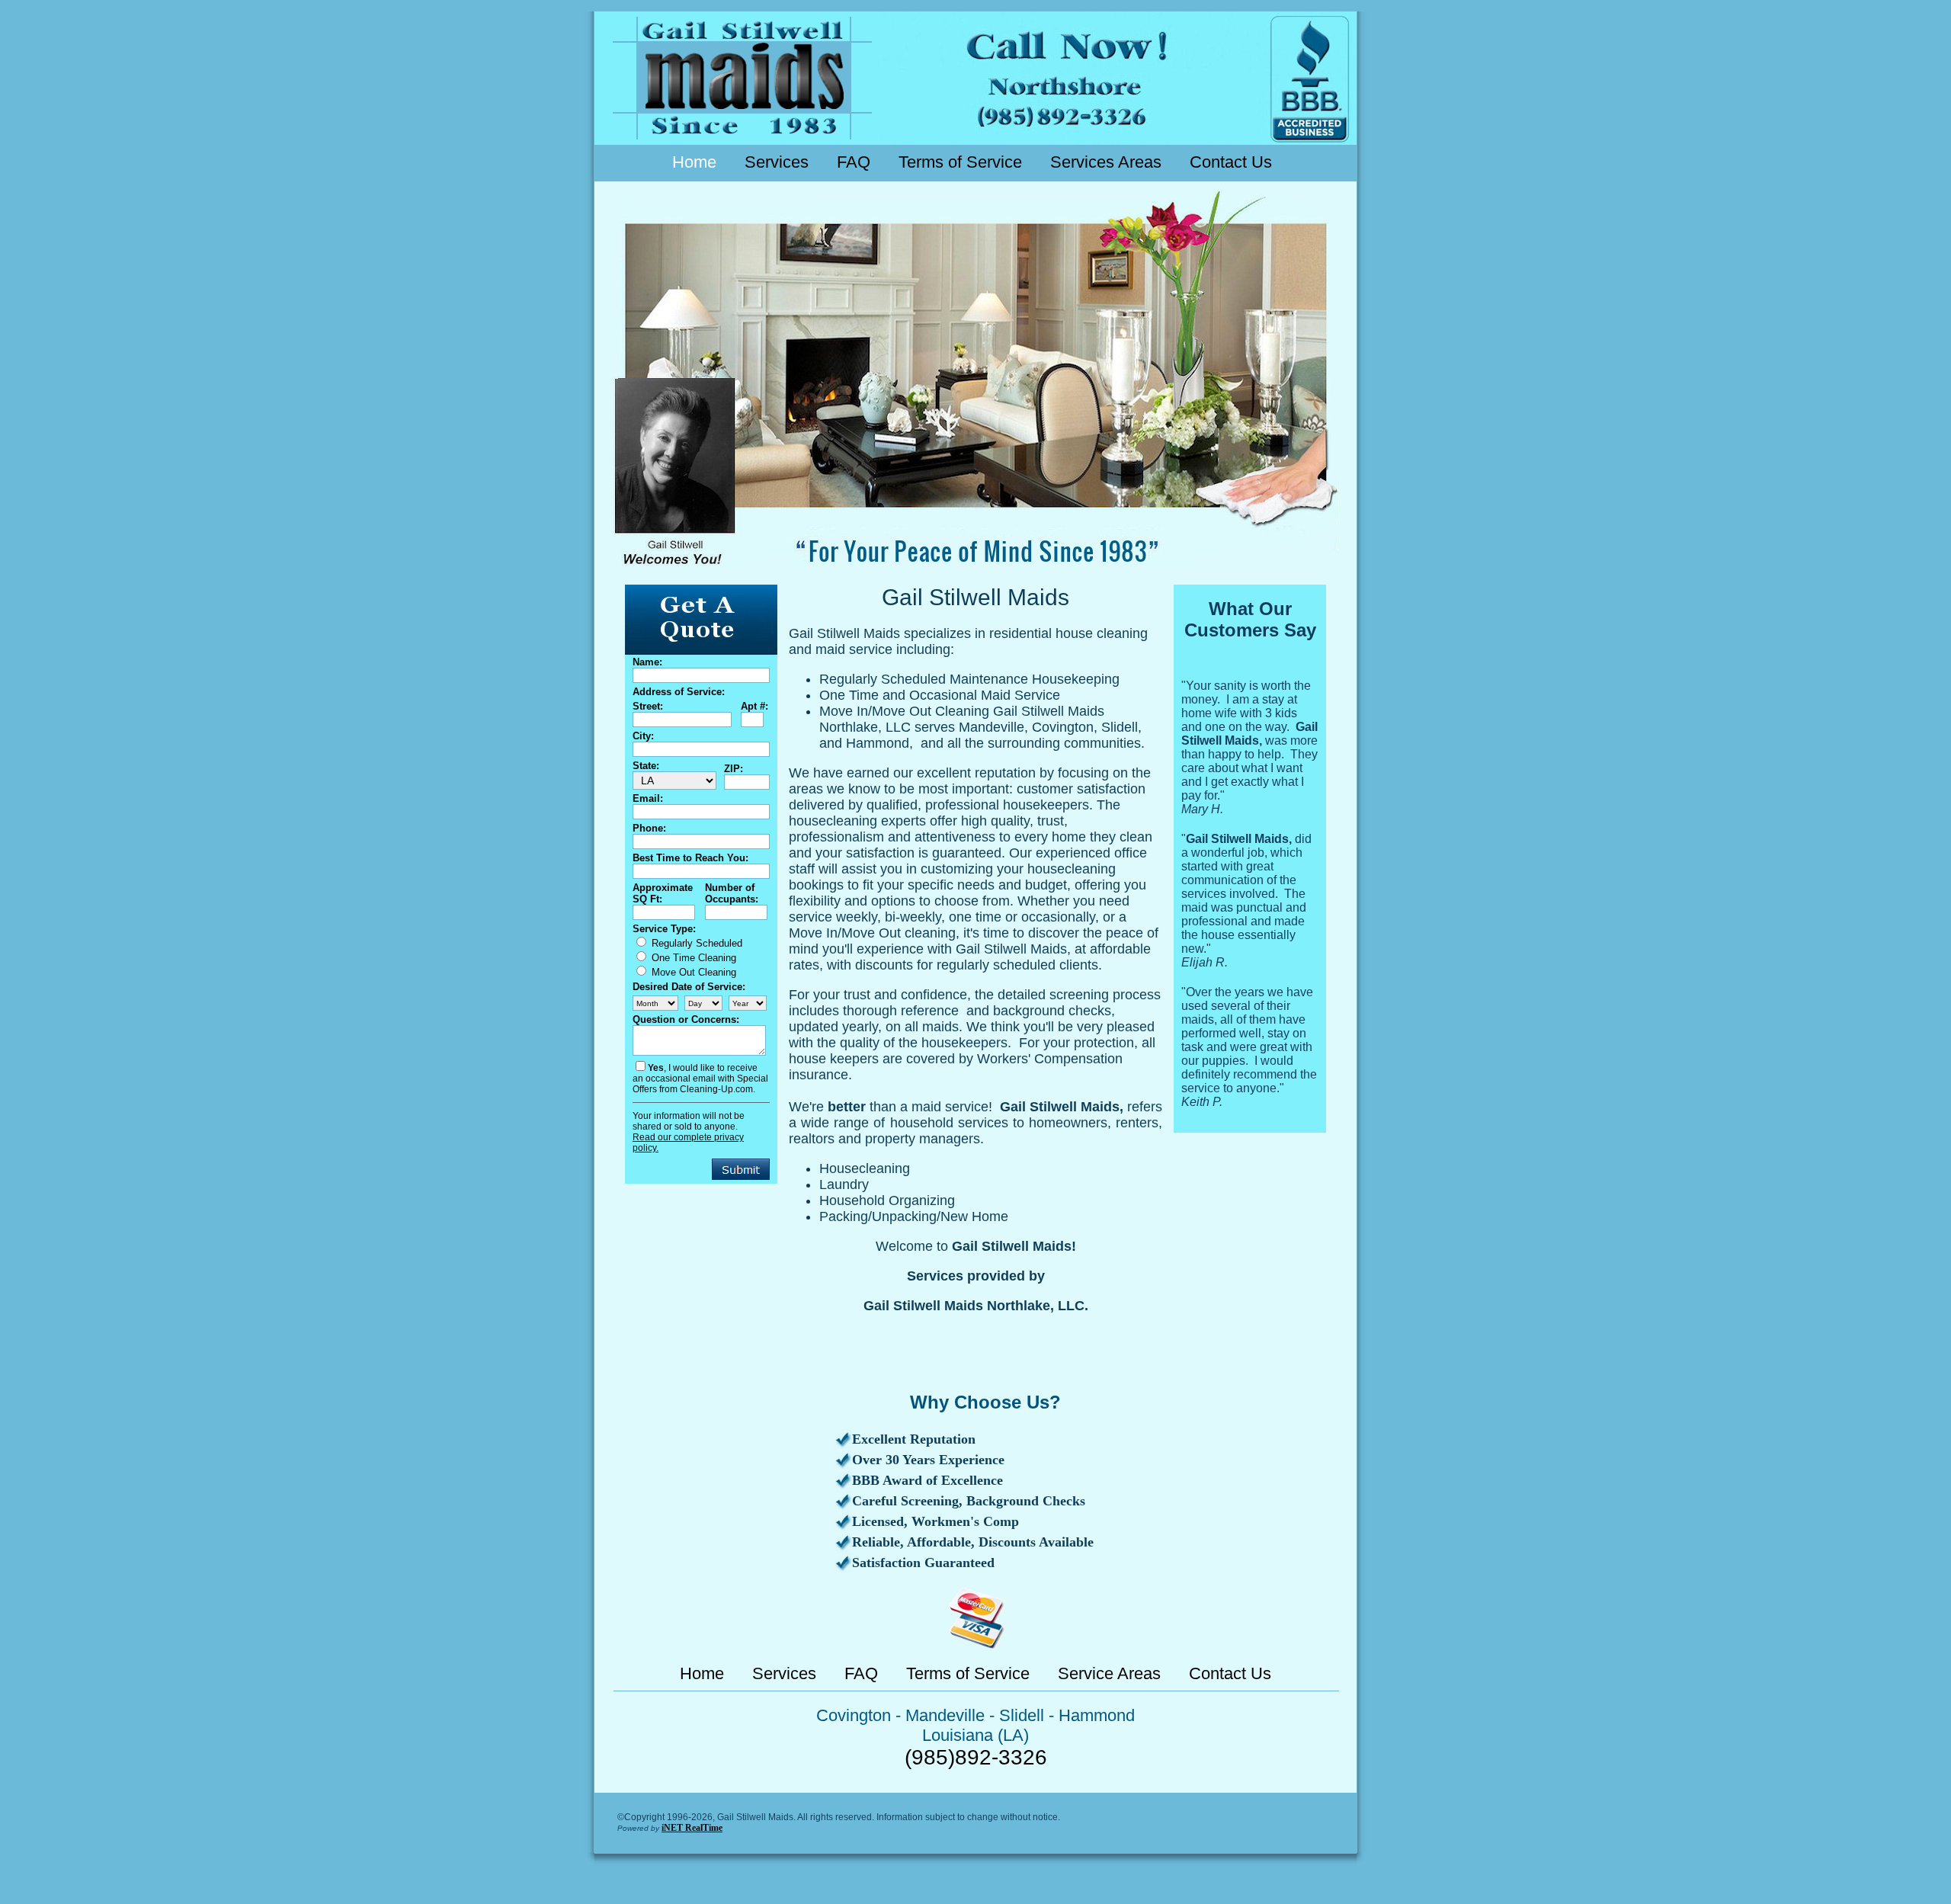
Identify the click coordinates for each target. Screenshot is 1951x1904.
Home (694, 162)
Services (777, 162)
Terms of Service (960, 162)
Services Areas (1106, 162)
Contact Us (1231, 162)
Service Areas (1109, 1673)
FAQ (854, 162)
